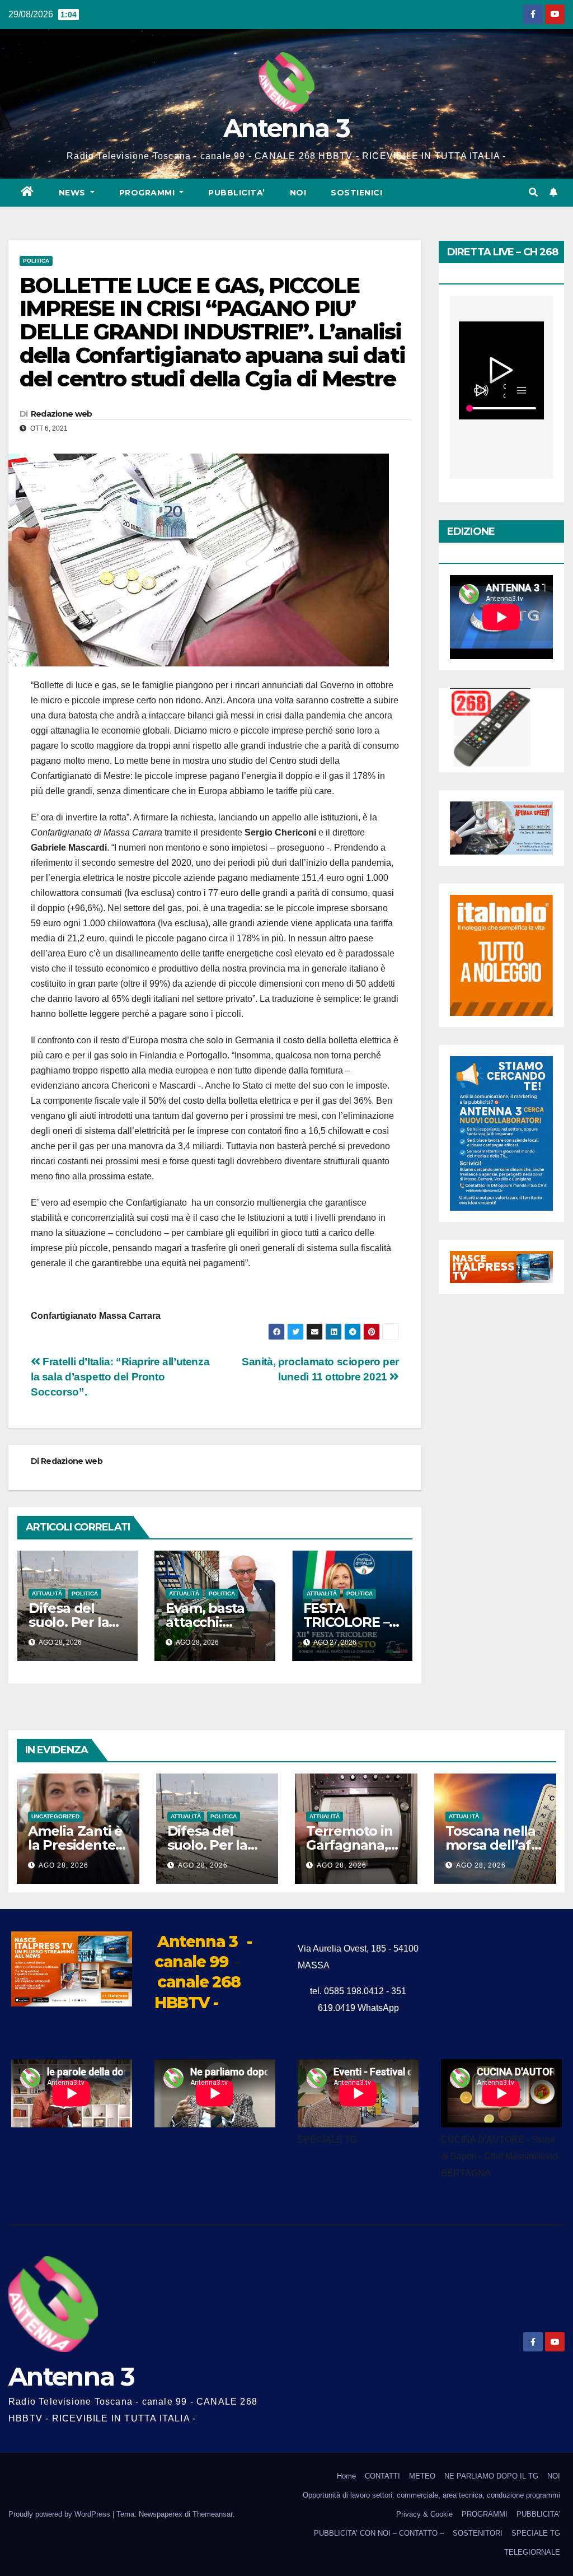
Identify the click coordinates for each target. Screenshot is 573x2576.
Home (346, 2476)
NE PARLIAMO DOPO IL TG (491, 2476)
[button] (533, 192)
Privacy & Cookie (424, 2514)
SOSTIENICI (356, 193)
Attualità (47, 1593)
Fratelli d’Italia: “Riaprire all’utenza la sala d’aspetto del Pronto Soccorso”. (120, 1377)
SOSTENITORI (478, 2533)
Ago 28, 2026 (64, 1865)
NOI (298, 193)
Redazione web (62, 414)
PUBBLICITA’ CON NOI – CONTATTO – (379, 2533)
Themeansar (212, 2514)
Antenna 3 (286, 128)
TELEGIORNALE (532, 2552)
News (74, 193)
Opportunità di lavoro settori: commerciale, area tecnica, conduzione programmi (431, 2495)
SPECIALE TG (536, 2533)
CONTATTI (382, 2476)
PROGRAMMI (485, 2514)
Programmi (148, 193)
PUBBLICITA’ (237, 193)
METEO (422, 2476)
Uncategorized (55, 1816)
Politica (36, 261)
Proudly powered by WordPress (60, 2514)
